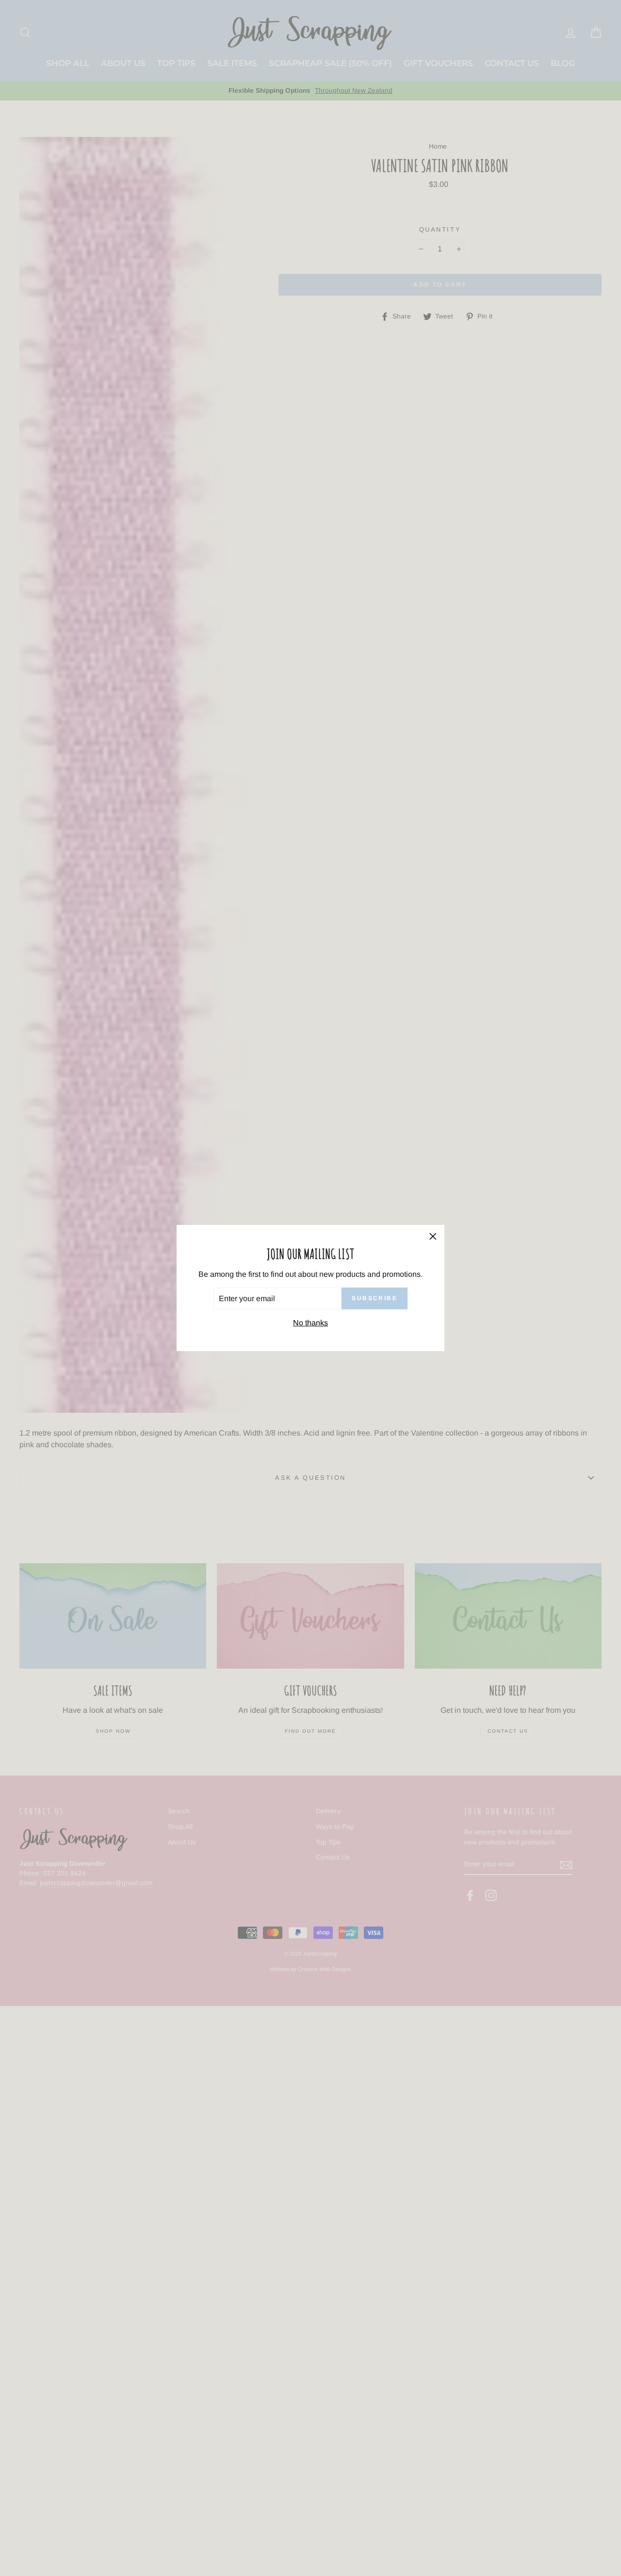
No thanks (310, 1323)
